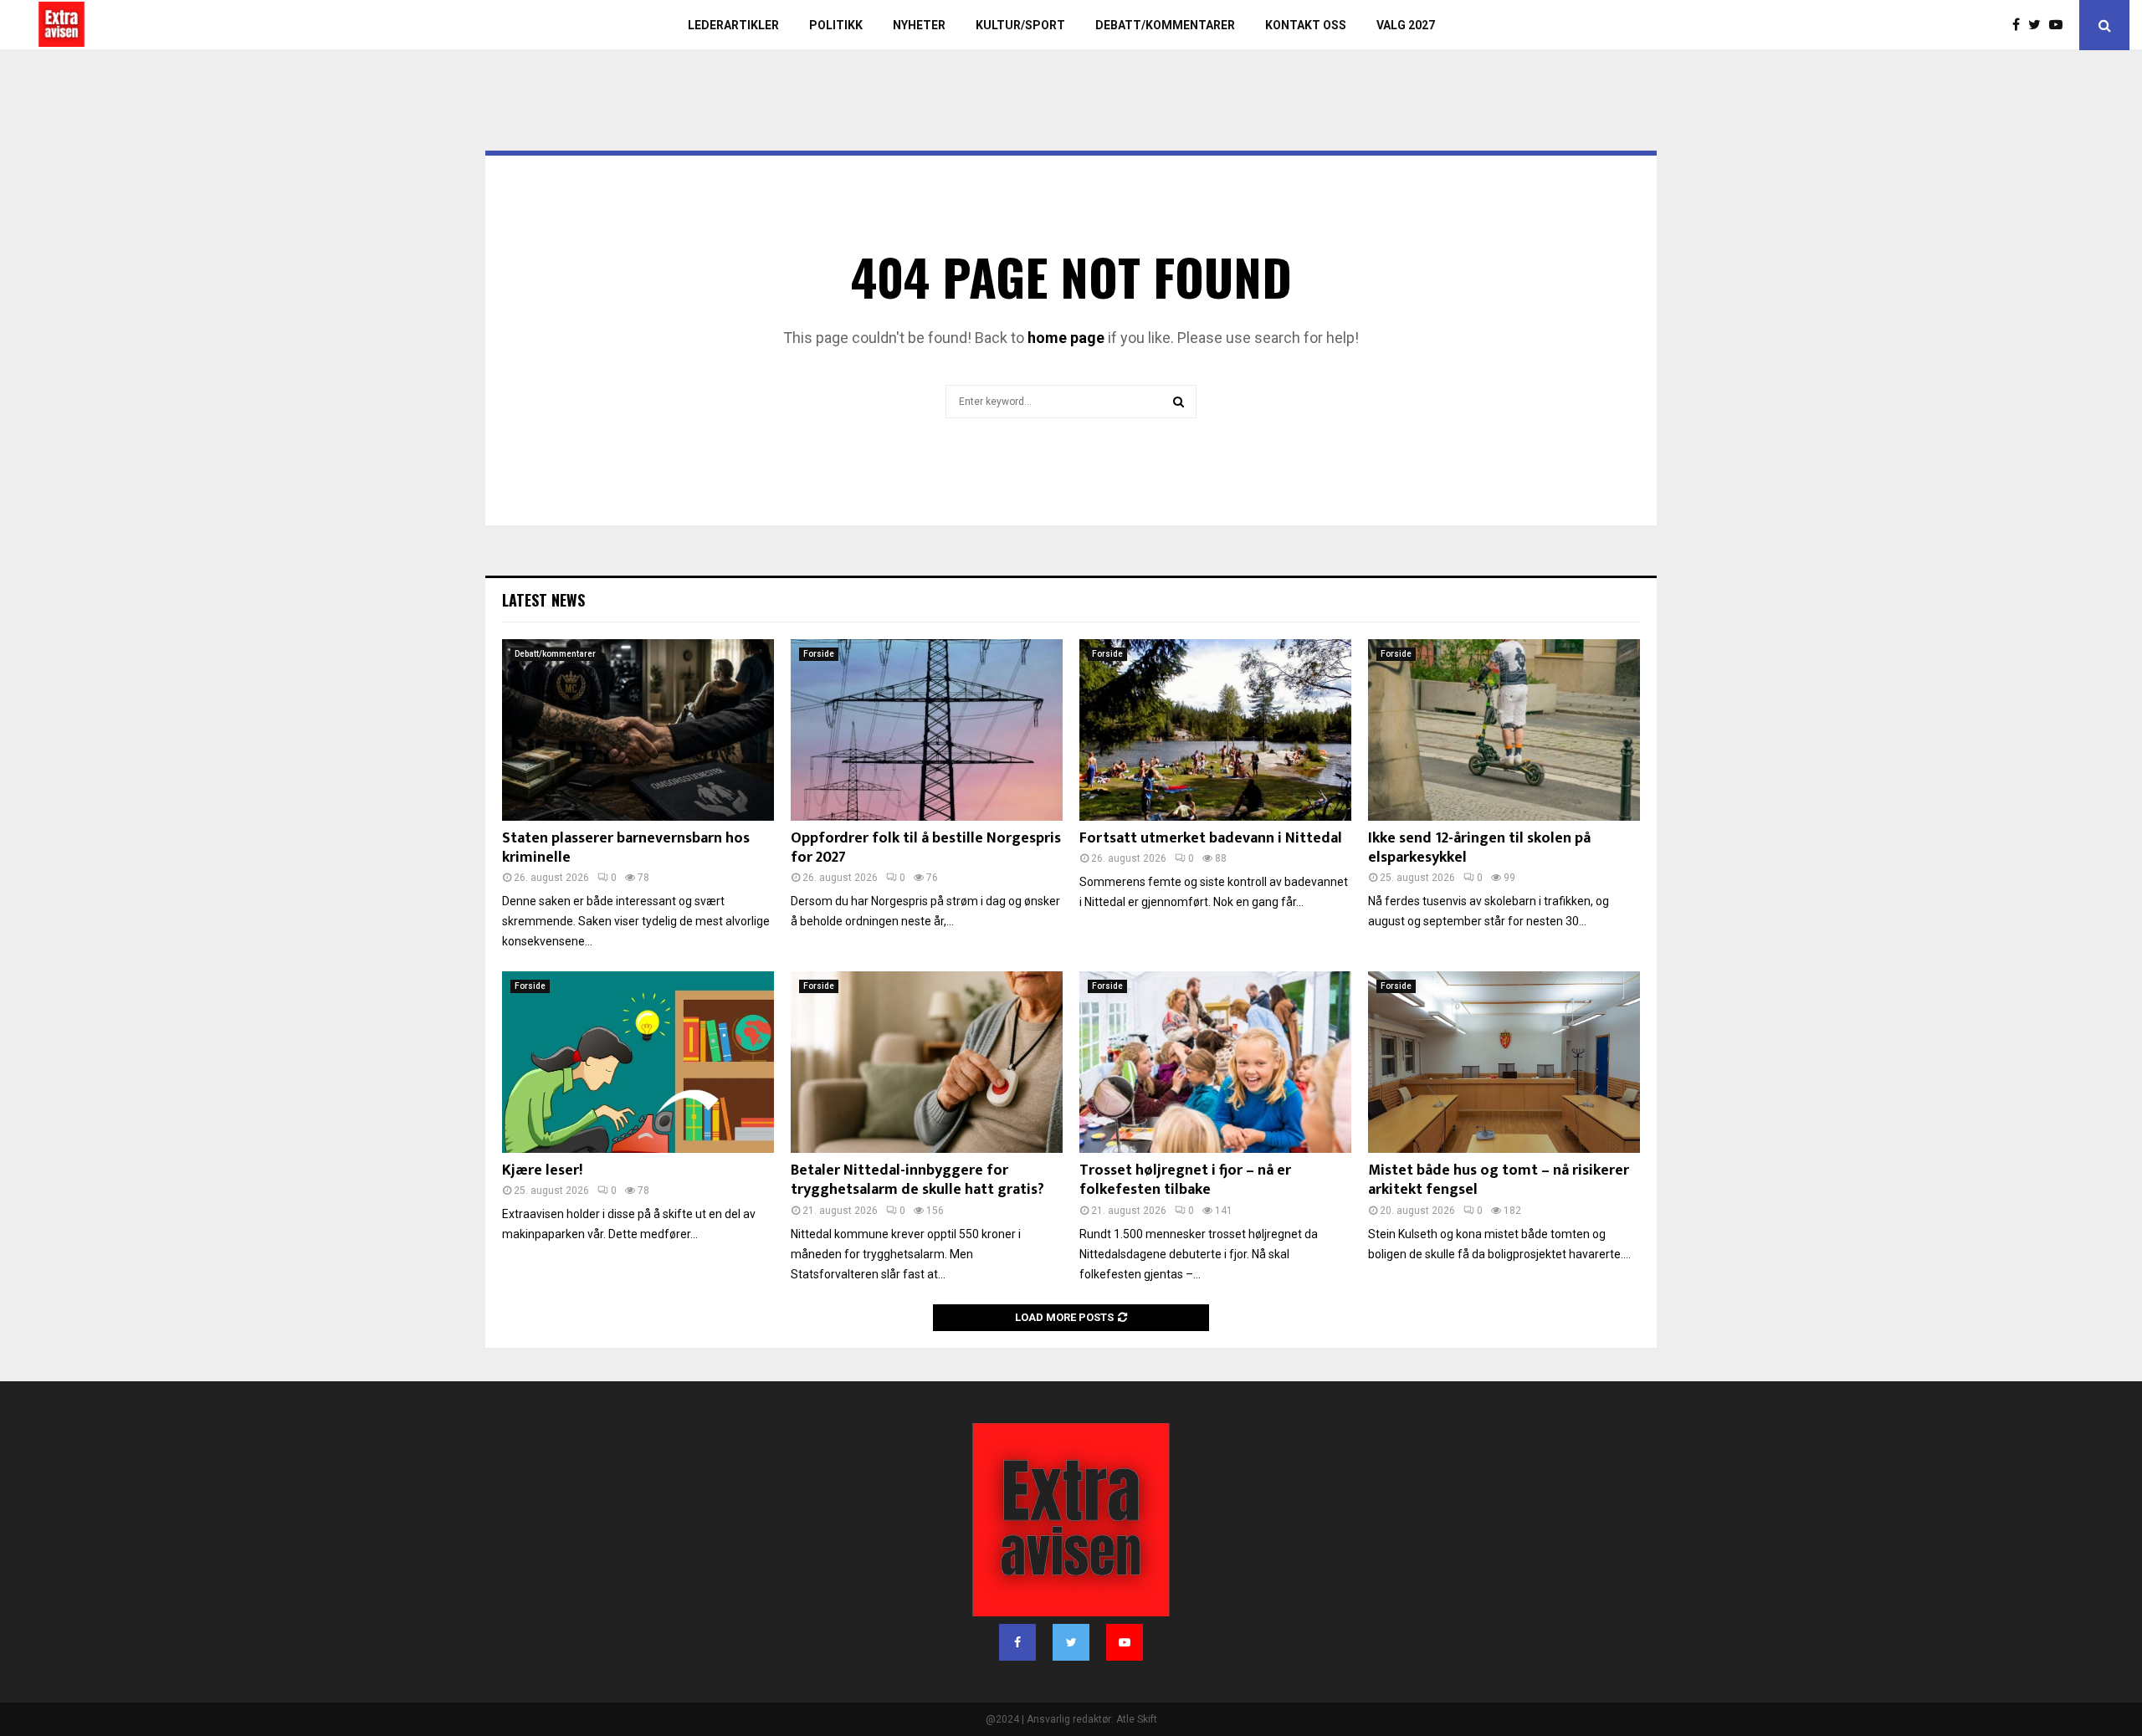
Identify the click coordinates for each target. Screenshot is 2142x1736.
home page (1066, 338)
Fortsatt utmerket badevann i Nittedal (1211, 838)
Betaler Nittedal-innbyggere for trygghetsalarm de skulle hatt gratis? (917, 1180)
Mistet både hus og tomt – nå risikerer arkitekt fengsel (1499, 1180)
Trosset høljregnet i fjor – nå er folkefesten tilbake (1185, 1180)
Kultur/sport (1020, 25)
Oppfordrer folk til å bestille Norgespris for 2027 (926, 848)
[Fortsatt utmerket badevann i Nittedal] (1215, 730)
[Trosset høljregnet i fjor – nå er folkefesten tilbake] (1215, 1062)
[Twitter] (2039, 25)
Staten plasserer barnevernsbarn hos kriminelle (626, 848)
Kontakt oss (1306, 25)
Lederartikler (733, 25)
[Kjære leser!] (638, 1062)
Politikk (836, 25)
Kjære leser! (542, 1170)
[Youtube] (2060, 25)
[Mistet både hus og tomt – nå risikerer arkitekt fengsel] (1504, 1062)
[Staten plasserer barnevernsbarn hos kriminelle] (638, 730)
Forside (819, 654)
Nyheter (919, 25)
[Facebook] (2020, 25)
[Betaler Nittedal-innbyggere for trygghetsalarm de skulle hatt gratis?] (927, 1062)
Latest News (543, 600)
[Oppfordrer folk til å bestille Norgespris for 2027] (927, 730)
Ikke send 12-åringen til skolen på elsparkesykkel (1479, 848)
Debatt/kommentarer (1165, 25)
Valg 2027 (1406, 25)
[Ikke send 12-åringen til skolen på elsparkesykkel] (1504, 730)
